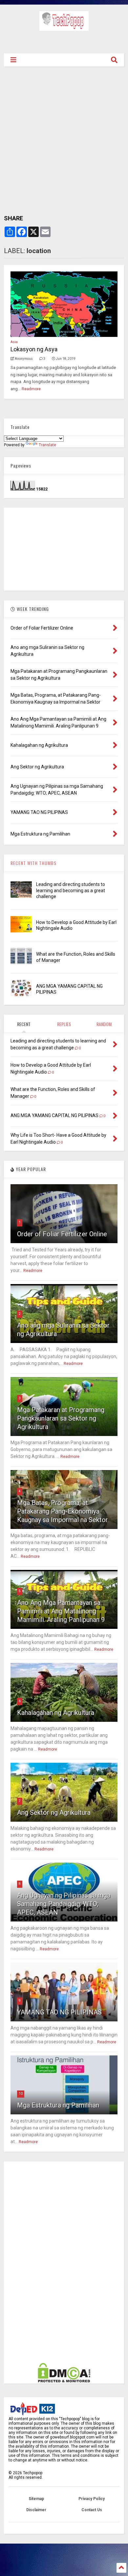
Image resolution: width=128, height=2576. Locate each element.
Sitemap (36, 2499)
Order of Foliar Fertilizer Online (62, 1234)
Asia (14, 342)
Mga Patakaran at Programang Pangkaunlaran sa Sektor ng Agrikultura (61, 1418)
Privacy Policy (92, 2499)
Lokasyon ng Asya (34, 349)
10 (21, 2094)
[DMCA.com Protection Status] (64, 2381)
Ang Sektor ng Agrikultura (54, 1812)
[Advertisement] (64, 41)
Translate (47, 445)
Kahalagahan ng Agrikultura (56, 1713)
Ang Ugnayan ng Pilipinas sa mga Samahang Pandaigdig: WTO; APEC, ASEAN (64, 1904)
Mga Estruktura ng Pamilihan (58, 2105)
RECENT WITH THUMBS (33, 863)
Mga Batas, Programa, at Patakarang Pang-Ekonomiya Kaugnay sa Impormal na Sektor (63, 1511)
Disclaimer (36, 2510)
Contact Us (92, 2510)
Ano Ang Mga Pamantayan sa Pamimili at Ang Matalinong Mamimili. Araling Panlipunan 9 (61, 1611)
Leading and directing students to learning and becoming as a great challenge (71, 890)
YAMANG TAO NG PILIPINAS (59, 2012)
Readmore (31, 389)
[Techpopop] (64, 28)
